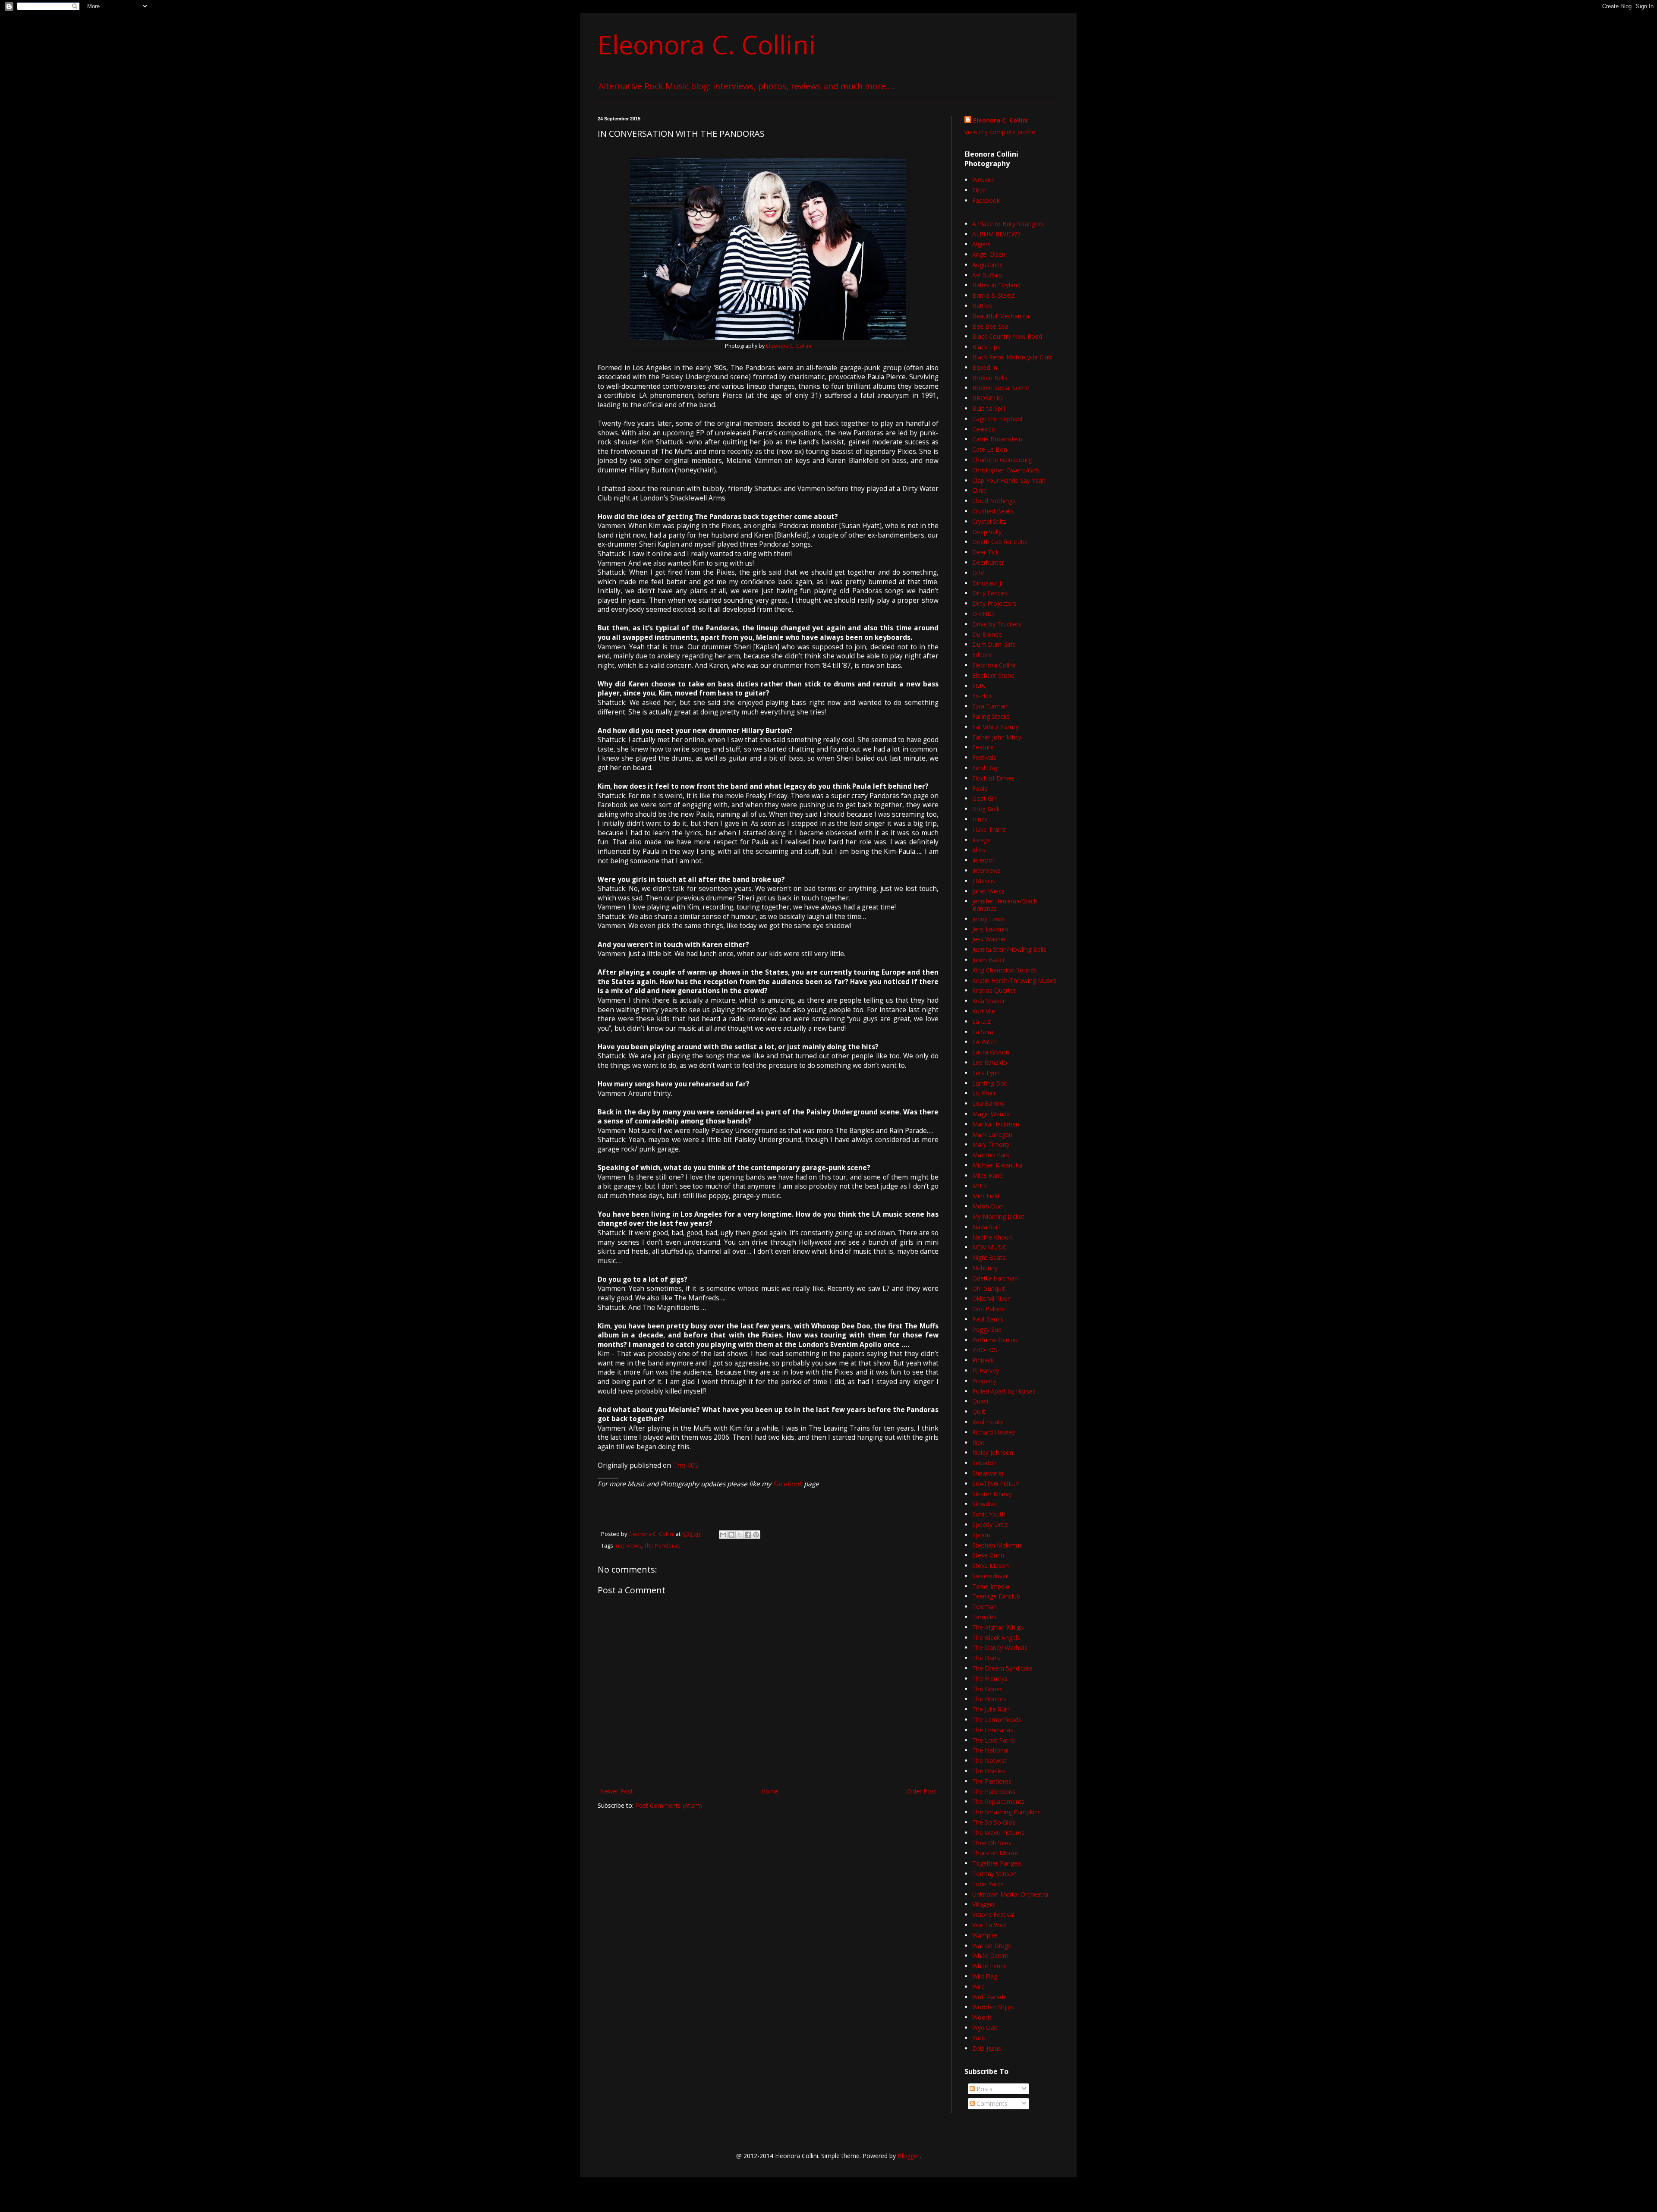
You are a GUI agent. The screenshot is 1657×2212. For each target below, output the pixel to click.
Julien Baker (989, 960)
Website (983, 180)
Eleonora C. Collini (707, 44)
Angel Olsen (989, 254)
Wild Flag (985, 1976)
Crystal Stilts (989, 521)
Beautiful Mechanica (1001, 316)
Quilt (979, 1411)
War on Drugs (992, 1946)
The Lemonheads (997, 1720)
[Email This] (723, 1535)
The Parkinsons (994, 1792)
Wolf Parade (989, 1997)
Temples (984, 1617)
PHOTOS (985, 1350)
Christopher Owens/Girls (1006, 470)
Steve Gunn (988, 1555)
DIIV (978, 573)
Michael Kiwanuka (997, 1165)
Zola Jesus (987, 2048)
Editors (982, 655)
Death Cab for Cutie (1000, 542)
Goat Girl (984, 798)
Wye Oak (985, 2028)
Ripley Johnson (993, 1452)
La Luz (981, 1021)
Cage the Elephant (998, 419)
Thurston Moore (995, 1853)
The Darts (986, 1658)
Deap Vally (987, 532)
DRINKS (983, 614)
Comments (991, 2103)
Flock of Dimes (993, 778)
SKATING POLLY (995, 1484)
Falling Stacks (991, 716)
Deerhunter (988, 562)
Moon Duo (988, 1206)
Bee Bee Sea (990, 326)
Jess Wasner (989, 939)
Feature (983, 747)
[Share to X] (740, 1535)
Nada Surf (986, 1227)
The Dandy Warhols (1000, 1647)
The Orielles (989, 1771)
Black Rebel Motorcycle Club (1012, 357)
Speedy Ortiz (990, 1524)
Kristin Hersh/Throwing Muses (1014, 980)
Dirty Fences (990, 593)
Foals (980, 788)
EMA (979, 686)
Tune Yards (988, 1884)
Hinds (980, 819)
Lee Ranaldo (990, 1062)
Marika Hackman (996, 1124)
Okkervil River (991, 1298)
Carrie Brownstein (997, 439)
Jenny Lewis (989, 919)
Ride (978, 1443)
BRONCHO (988, 398)
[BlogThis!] (731, 1535)
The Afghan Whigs (998, 1627)
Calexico (984, 429)
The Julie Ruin (991, 1709)
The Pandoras (662, 1546)
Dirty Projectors (994, 603)
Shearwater (988, 1473)
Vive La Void (989, 1925)
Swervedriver (990, 1576)
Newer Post (616, 1791)
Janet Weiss (988, 891)
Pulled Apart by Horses (1004, 1391)
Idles (979, 850)
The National (990, 1750)
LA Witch (984, 1042)
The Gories (988, 1689)
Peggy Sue (987, 1329)
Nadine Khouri (992, 1237)
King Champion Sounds (1005, 970)
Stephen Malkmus (997, 1545)
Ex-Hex (982, 696)
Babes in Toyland (996, 285)
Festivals (984, 757)
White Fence (989, 1966)
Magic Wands (991, 1114)
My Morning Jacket (998, 1216)
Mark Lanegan (992, 1134)
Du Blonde (987, 634)
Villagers (984, 1904)
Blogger (909, 2156)
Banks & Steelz (993, 295)
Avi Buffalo (987, 275)
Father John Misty (997, 737)
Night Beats (989, 1257)
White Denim (990, 1956)
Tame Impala (991, 1586)
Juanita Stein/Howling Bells (1009, 949)
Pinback (983, 1360)
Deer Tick (986, 552)
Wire (978, 1987)
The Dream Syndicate (1002, 1668)
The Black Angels (996, 1638)
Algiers (981, 244)
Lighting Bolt (990, 1083)
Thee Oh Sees (992, 1843)
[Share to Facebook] (748, 1535)
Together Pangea (997, 1863)
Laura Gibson (991, 1052)
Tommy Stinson (994, 1874)
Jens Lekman (990, 929)
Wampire (985, 1935)
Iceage (981, 840)
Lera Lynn (986, 1073)
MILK (980, 1186)
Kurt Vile (984, 1011)
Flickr (979, 190)
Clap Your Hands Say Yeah (1009, 480)
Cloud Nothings (994, 501)
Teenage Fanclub (996, 1596)
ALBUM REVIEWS (996, 234)
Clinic (979, 490)
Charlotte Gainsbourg (1002, 460)
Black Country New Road (1007, 336)
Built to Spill (989, 408)
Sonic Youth (989, 1514)
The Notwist (989, 1760)
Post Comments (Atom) (669, 1805)
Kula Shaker (989, 1001)
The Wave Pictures (998, 1833)
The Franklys (990, 1679)
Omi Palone (989, 1309)
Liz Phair (984, 1093)
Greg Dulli (986, 809)
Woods (982, 2017)
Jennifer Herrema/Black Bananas (1005, 905)
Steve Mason (991, 1565)
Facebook (788, 1484)
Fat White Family (995, 727)
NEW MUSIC (989, 1247)
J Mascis (984, 881)
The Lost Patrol (994, 1740)
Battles (982, 306)
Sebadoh (984, 1463)
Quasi (980, 1401)
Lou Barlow (988, 1103)
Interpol (983, 860)
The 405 (686, 1465)
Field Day (985, 768)
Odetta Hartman (995, 1278)
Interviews (628, 1546)
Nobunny (985, 1268)
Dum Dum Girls (994, 644)
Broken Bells (990, 378)
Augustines (988, 265)
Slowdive (984, 1504)
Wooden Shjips (993, 2007)
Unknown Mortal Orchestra (1010, 1894)
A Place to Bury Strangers (1008, 224)
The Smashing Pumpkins (1006, 1812)
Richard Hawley (994, 1432)
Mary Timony (991, 1144)
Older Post (921, 1791)
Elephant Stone (993, 675)
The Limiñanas (993, 1730)
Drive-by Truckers (997, 624)
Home (770, 1791)
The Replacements (998, 1801)
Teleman (984, 1606)
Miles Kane (988, 1175)
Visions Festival (993, 1915)
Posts (984, 2089)
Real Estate (988, 1422)
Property (984, 1381)
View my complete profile (1000, 132)
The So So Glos (994, 1822)
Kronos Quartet (994, 990)
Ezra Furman (990, 706)
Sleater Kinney (992, 1494)
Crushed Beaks (993, 511)
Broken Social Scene (1001, 388)
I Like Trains (989, 829)
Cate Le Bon (990, 449)
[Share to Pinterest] (756, 1535)
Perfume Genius (995, 1340)
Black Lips (986, 347)
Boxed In (985, 367)
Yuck (979, 2038)
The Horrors (989, 1699)
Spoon (981, 1535)
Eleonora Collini (994, 665)
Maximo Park (991, 1155)
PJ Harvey (986, 1370)
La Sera (983, 1032)
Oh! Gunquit (989, 1288)
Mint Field (986, 1196)
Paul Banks (988, 1319)
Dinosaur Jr (988, 583)
